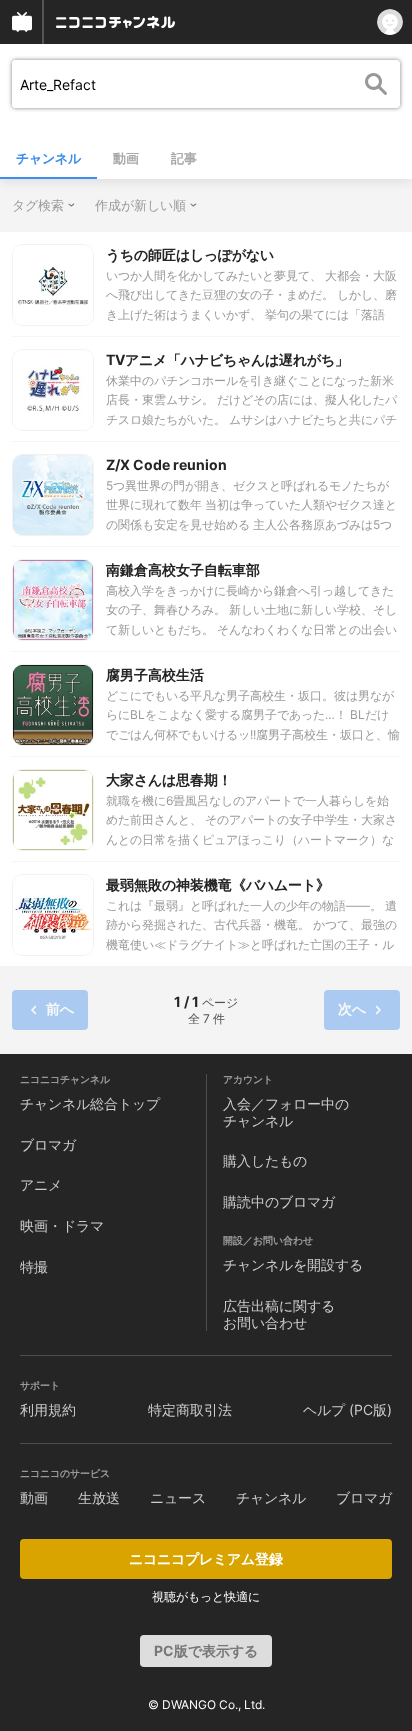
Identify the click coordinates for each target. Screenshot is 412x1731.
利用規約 (48, 1409)
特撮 (34, 1266)
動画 (126, 158)
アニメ (41, 1184)
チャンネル (48, 158)
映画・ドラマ (62, 1225)
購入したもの (265, 1160)
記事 (184, 158)
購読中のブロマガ (279, 1201)
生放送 (99, 1497)
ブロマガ (48, 1144)
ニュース (178, 1497)
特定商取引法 (190, 1409)
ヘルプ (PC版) (347, 1409)
